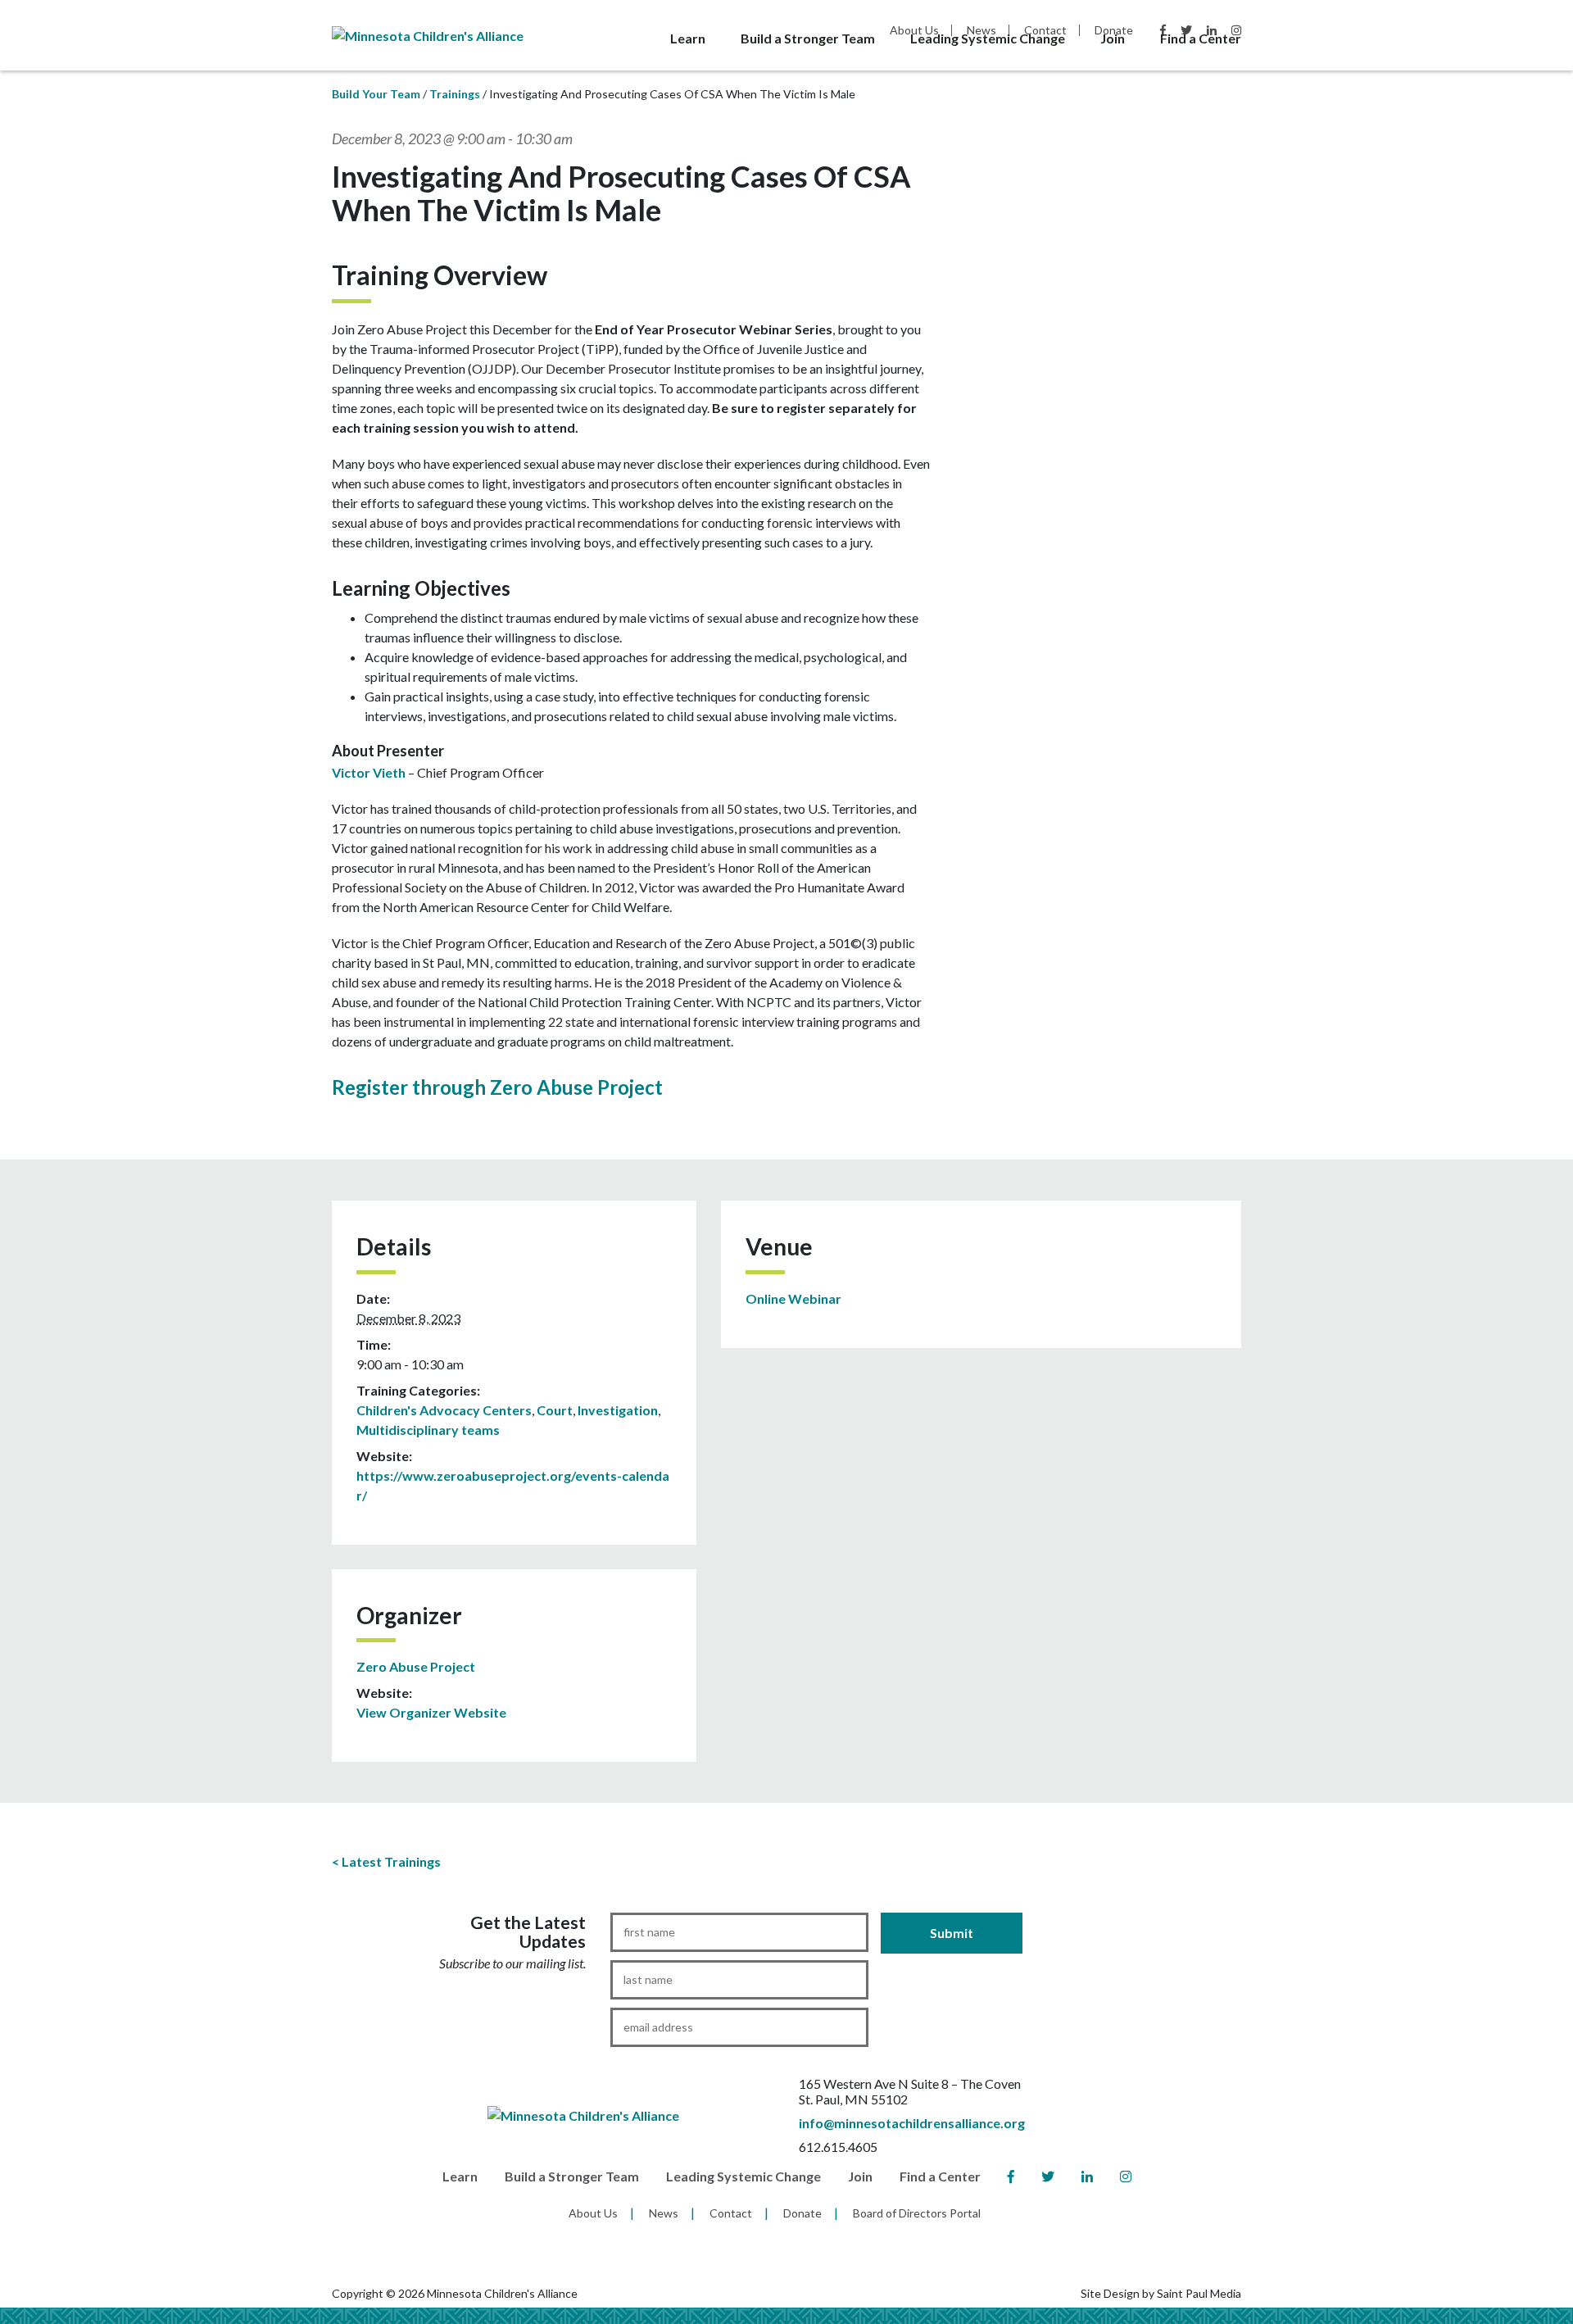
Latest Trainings (391, 1861)
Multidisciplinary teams (428, 1430)
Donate (802, 2213)
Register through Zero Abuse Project (497, 1087)
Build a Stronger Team (808, 38)
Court (555, 1410)
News (664, 2213)
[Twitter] (1048, 2177)
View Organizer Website (431, 1712)
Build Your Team (376, 94)
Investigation (618, 1410)
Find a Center (1201, 38)
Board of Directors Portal (917, 2213)
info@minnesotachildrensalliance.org (912, 2123)
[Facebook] (1011, 2177)
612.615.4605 (838, 2147)
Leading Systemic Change (988, 38)
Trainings (455, 94)
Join (1113, 38)
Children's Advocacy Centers (444, 1410)
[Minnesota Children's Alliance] (428, 34)
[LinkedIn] (1087, 2177)
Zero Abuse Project (416, 1666)
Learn (688, 38)
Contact (731, 2213)
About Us (593, 2213)
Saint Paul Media (1199, 2293)
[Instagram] (1126, 2177)
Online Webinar (793, 1298)
